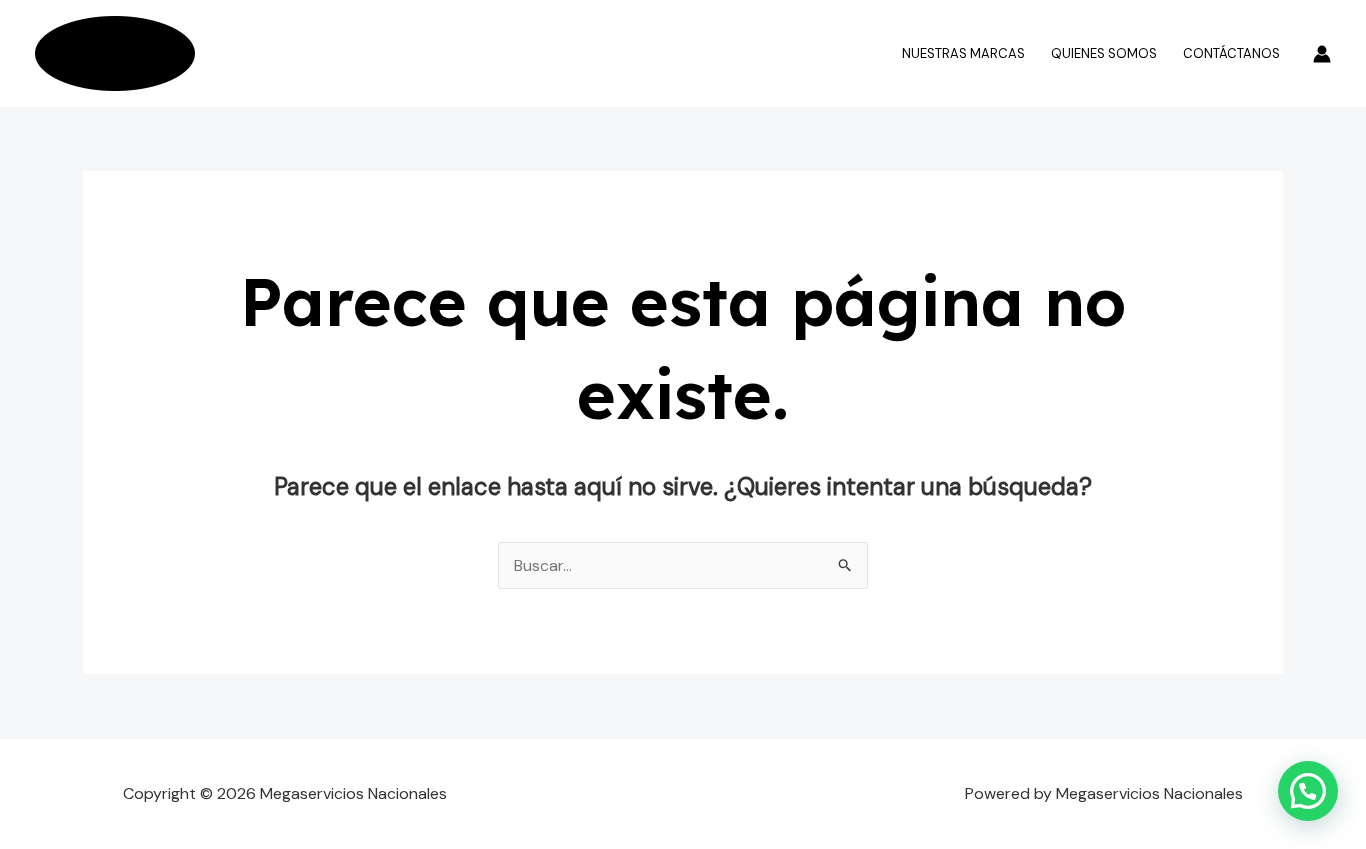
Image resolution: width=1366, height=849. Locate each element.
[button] (1308, 791)
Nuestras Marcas (963, 53)
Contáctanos (1231, 53)
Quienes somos (1104, 53)
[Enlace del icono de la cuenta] (1322, 54)
